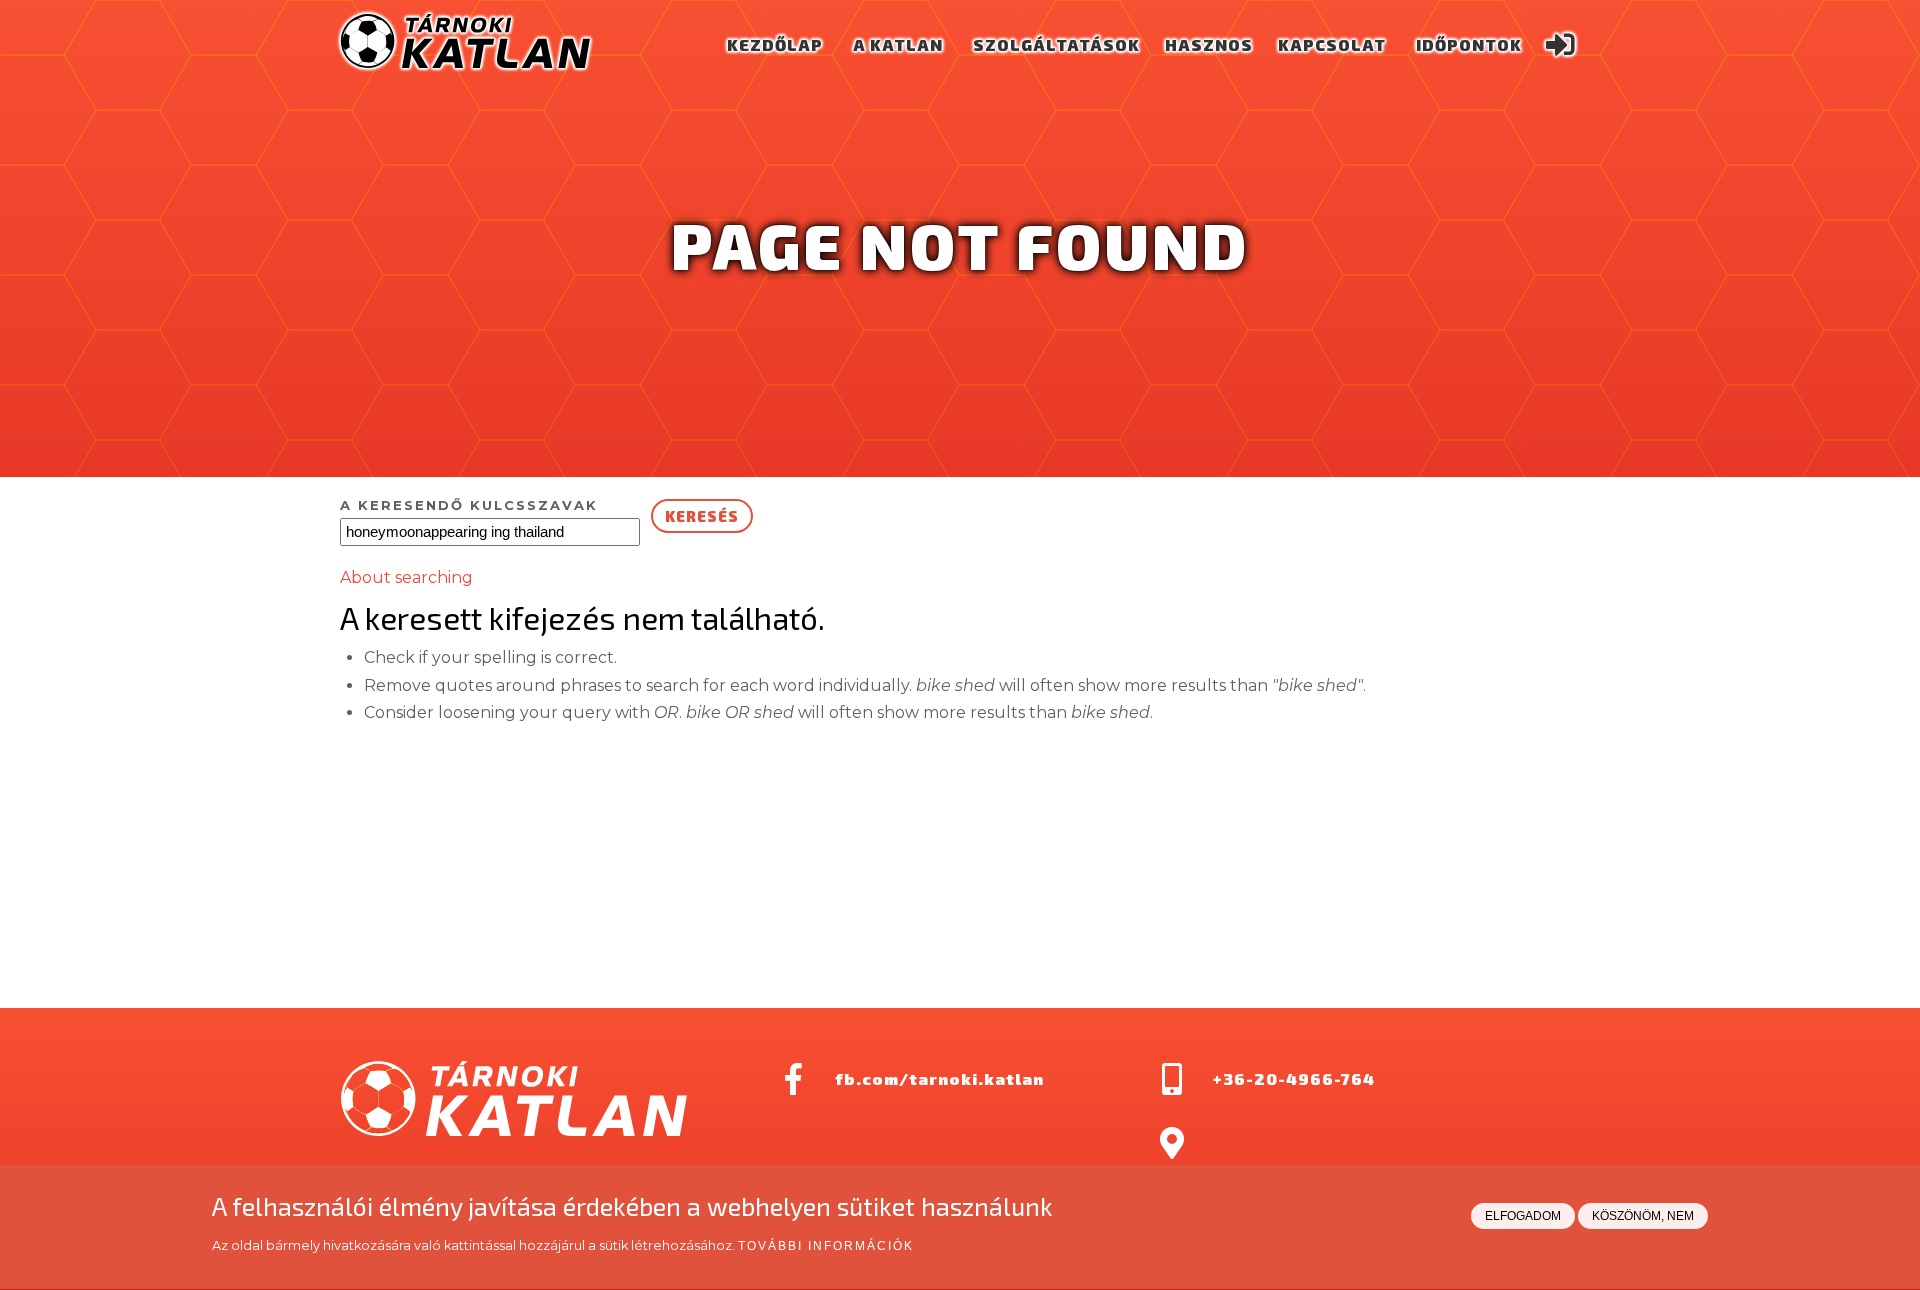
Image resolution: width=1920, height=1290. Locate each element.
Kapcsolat (1332, 44)
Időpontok (1469, 44)
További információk (826, 1247)
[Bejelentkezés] (1560, 45)
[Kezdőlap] (465, 62)
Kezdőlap (775, 44)
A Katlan (898, 44)
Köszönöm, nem (1643, 1217)
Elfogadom (1523, 1217)
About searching (406, 577)
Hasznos (1209, 44)
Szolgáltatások (1056, 44)
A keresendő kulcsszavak (469, 505)
